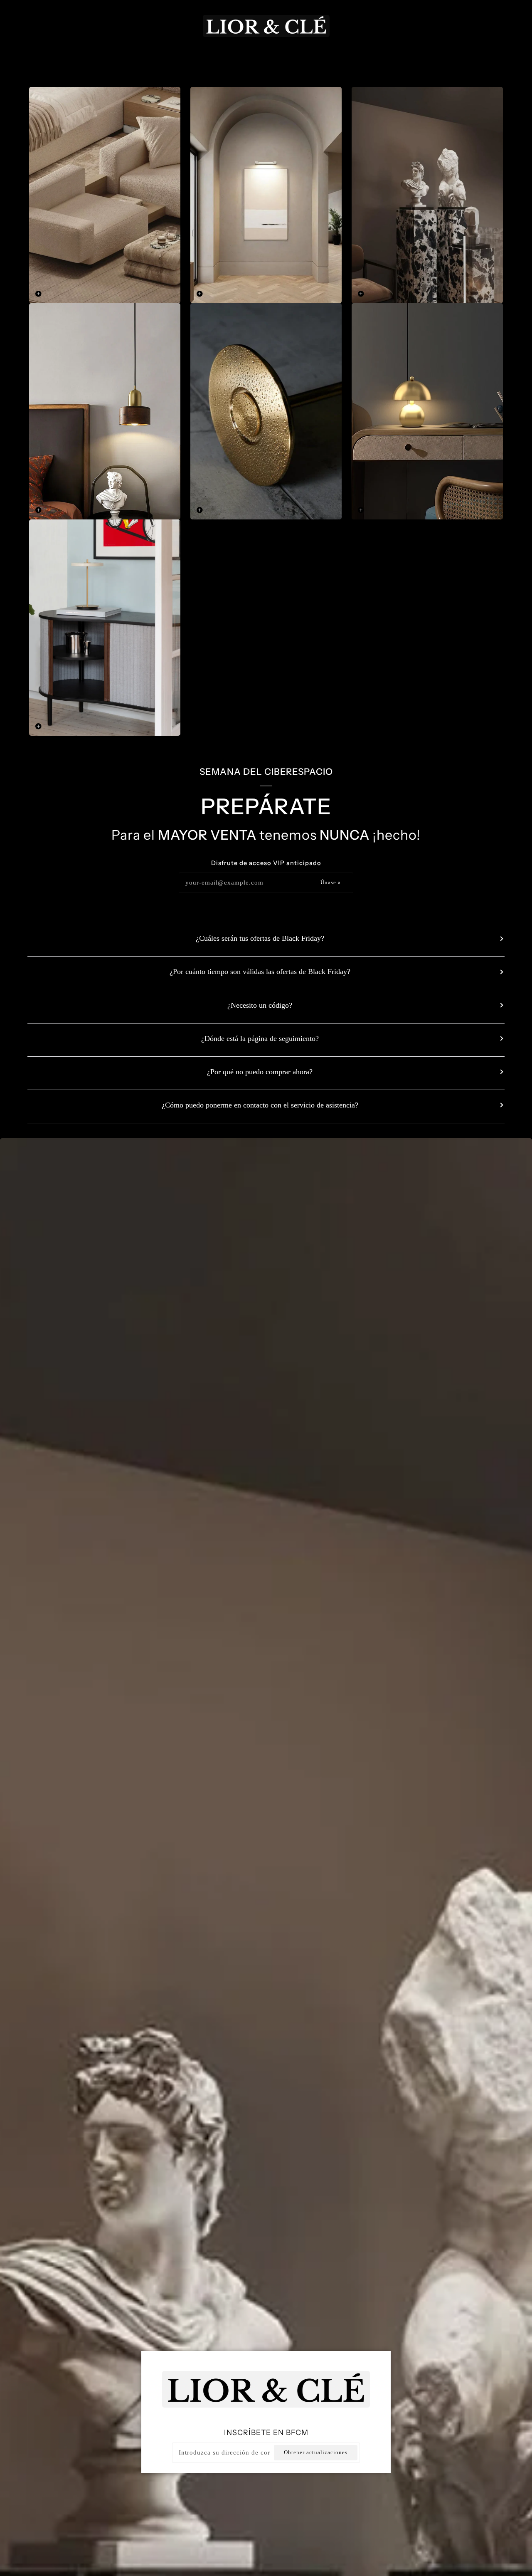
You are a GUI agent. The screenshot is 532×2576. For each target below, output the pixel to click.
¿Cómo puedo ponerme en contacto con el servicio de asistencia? (260, 1105)
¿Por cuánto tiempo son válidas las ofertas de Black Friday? (260, 972)
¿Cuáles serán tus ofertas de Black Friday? (260, 938)
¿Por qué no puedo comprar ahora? (260, 1072)
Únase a (331, 883)
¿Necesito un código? (260, 1005)
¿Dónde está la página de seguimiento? (260, 1038)
